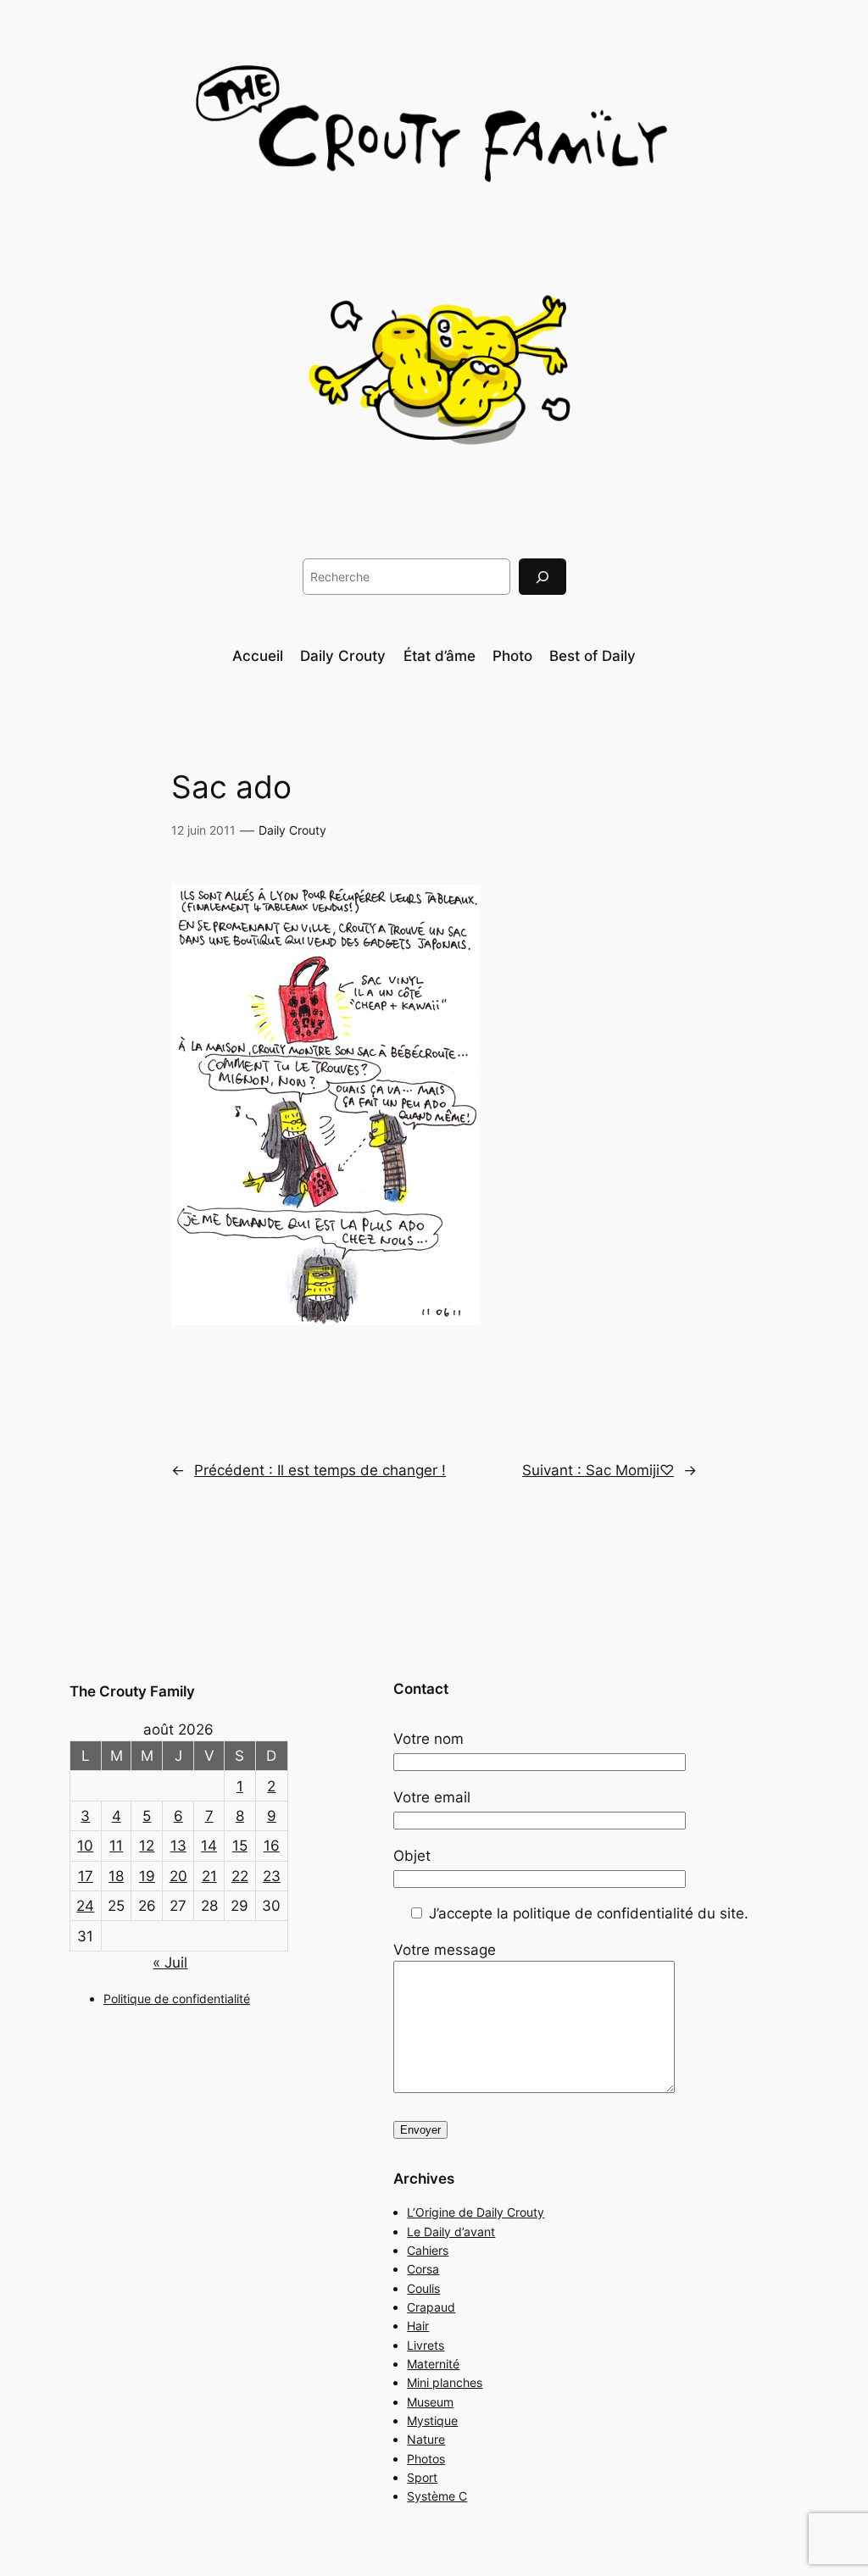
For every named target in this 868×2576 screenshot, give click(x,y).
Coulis (423, 2288)
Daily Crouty (292, 830)
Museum (430, 2402)
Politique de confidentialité (177, 1999)
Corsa (423, 2269)
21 (209, 1876)
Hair (418, 2326)
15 (240, 1846)
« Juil (170, 1963)
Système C (437, 2496)
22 (240, 1876)
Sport (422, 2477)
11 (116, 1846)
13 (178, 1846)
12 (147, 1846)
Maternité (433, 2364)
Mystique (432, 2421)
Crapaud (431, 2307)
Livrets (426, 2345)
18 (116, 1876)
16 (272, 1846)
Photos (426, 2459)
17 (86, 1876)
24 (85, 1906)
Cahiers (428, 2250)
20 (178, 1876)
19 (147, 1876)
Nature (426, 2439)
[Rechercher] (542, 577)
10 (85, 1846)
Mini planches (445, 2382)
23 (272, 1876)
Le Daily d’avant (451, 2232)
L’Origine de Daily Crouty (476, 2212)
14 (209, 1846)
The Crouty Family (132, 1691)
